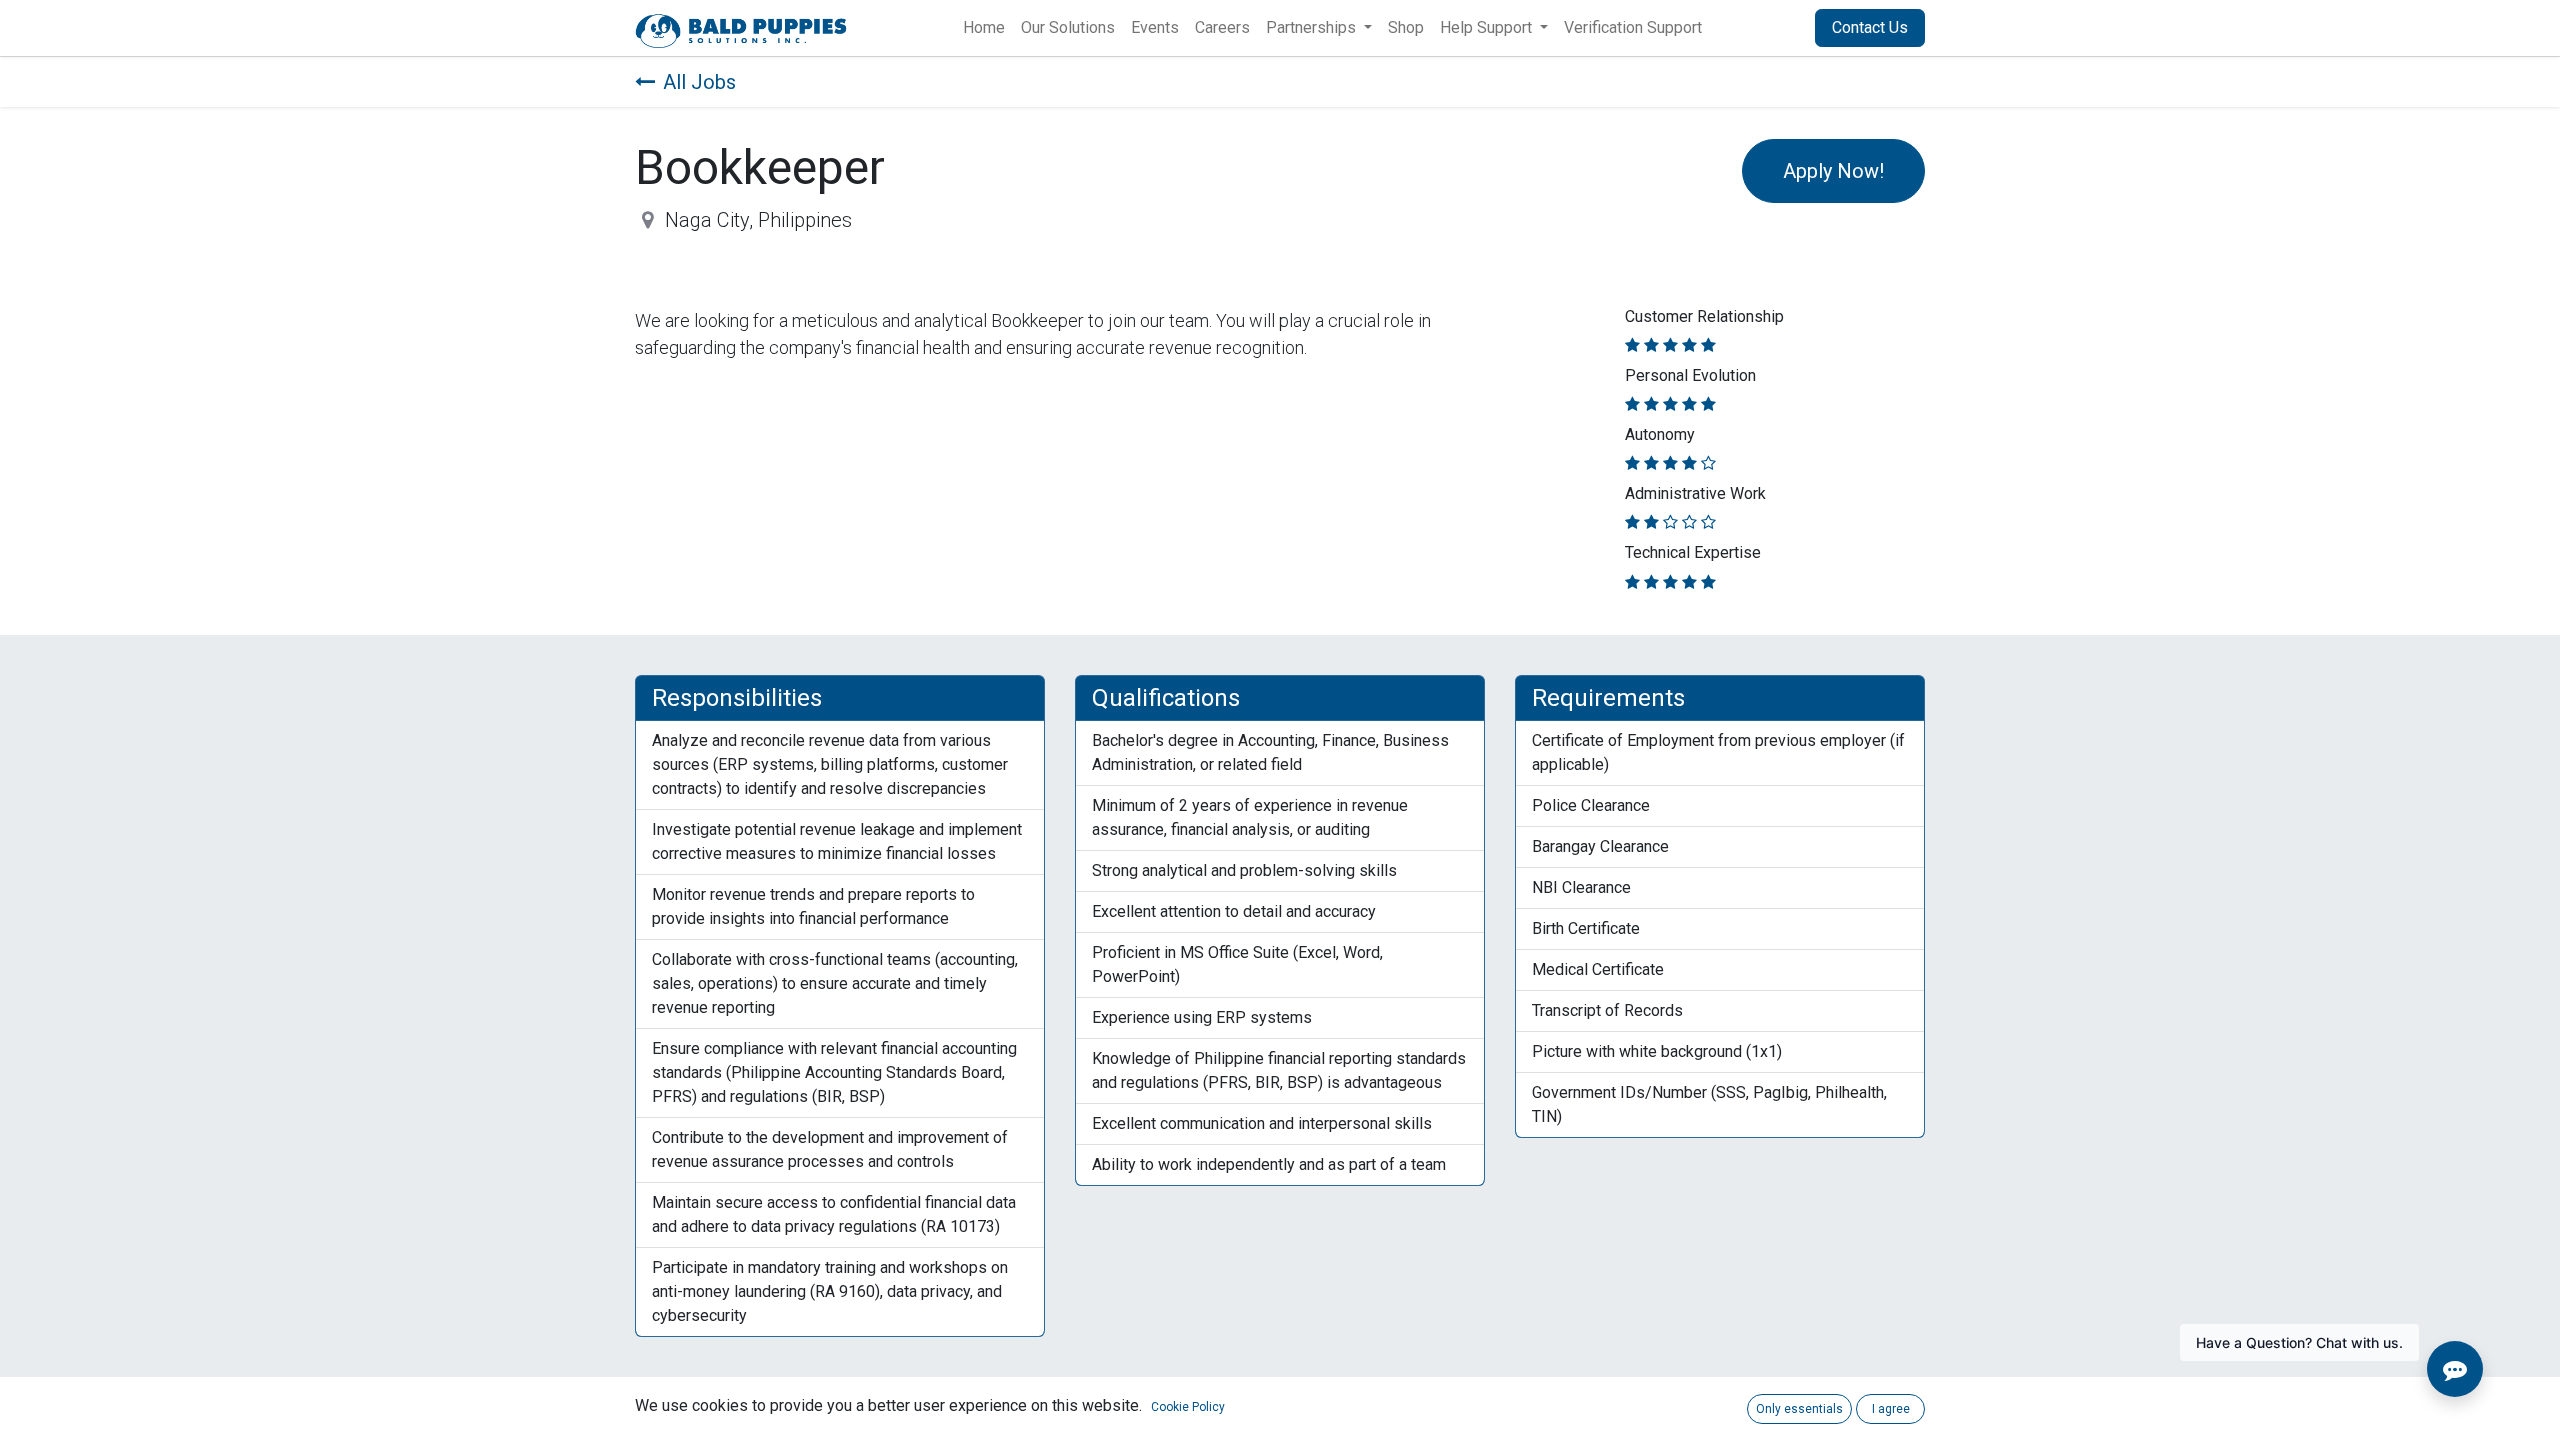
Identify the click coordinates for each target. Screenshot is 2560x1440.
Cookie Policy (1188, 1407)
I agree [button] (1891, 1409)
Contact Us (1870, 27)
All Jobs (699, 82)
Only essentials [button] (1799, 1409)
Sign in (1766, 27)
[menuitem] (984, 28)
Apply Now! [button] (1833, 171)
